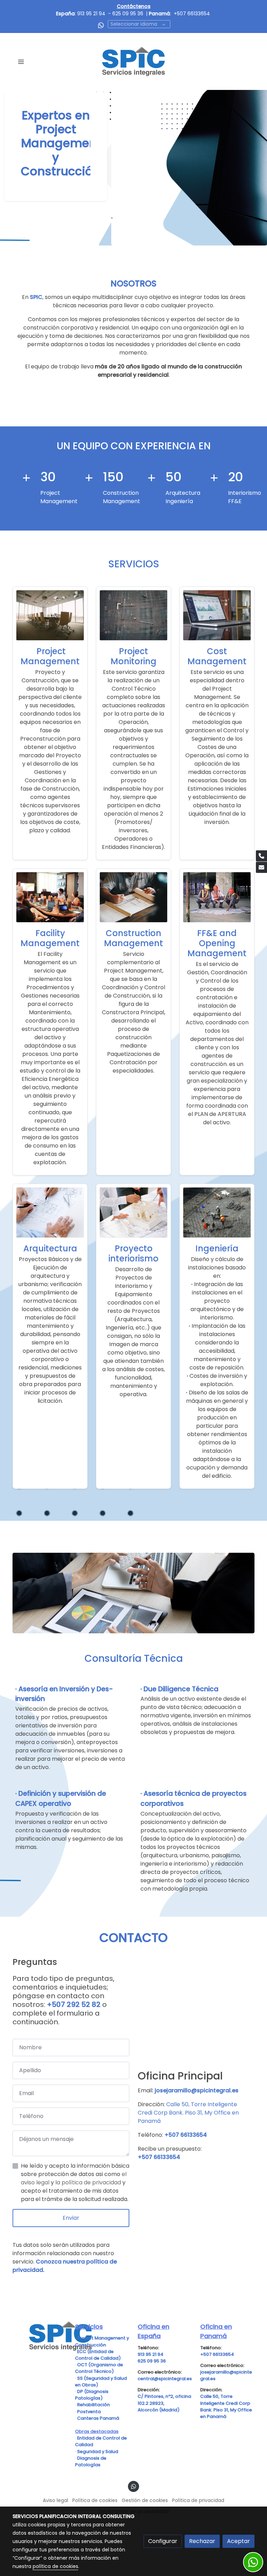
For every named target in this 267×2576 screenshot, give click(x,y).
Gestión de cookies (145, 2500)
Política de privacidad (198, 2500)
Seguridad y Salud (98, 2452)
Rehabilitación (94, 2405)
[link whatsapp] (101, 25)
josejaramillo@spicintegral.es (197, 2090)
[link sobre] (40, 2336)
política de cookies (55, 2566)
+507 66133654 (192, 14)
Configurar (163, 2541)
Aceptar (238, 2541)
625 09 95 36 (128, 14)
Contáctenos (134, 6)
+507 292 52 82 (74, 2004)
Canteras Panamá (98, 2418)
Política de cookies (95, 2500)
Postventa (89, 2412)
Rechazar (202, 2541)
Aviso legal (55, 2500)
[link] (134, 61)
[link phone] (261, 856)
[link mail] (261, 867)
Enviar (71, 2218)
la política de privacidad (89, 2182)
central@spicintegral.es (165, 2379)
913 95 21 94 (91, 14)
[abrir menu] (21, 61)
